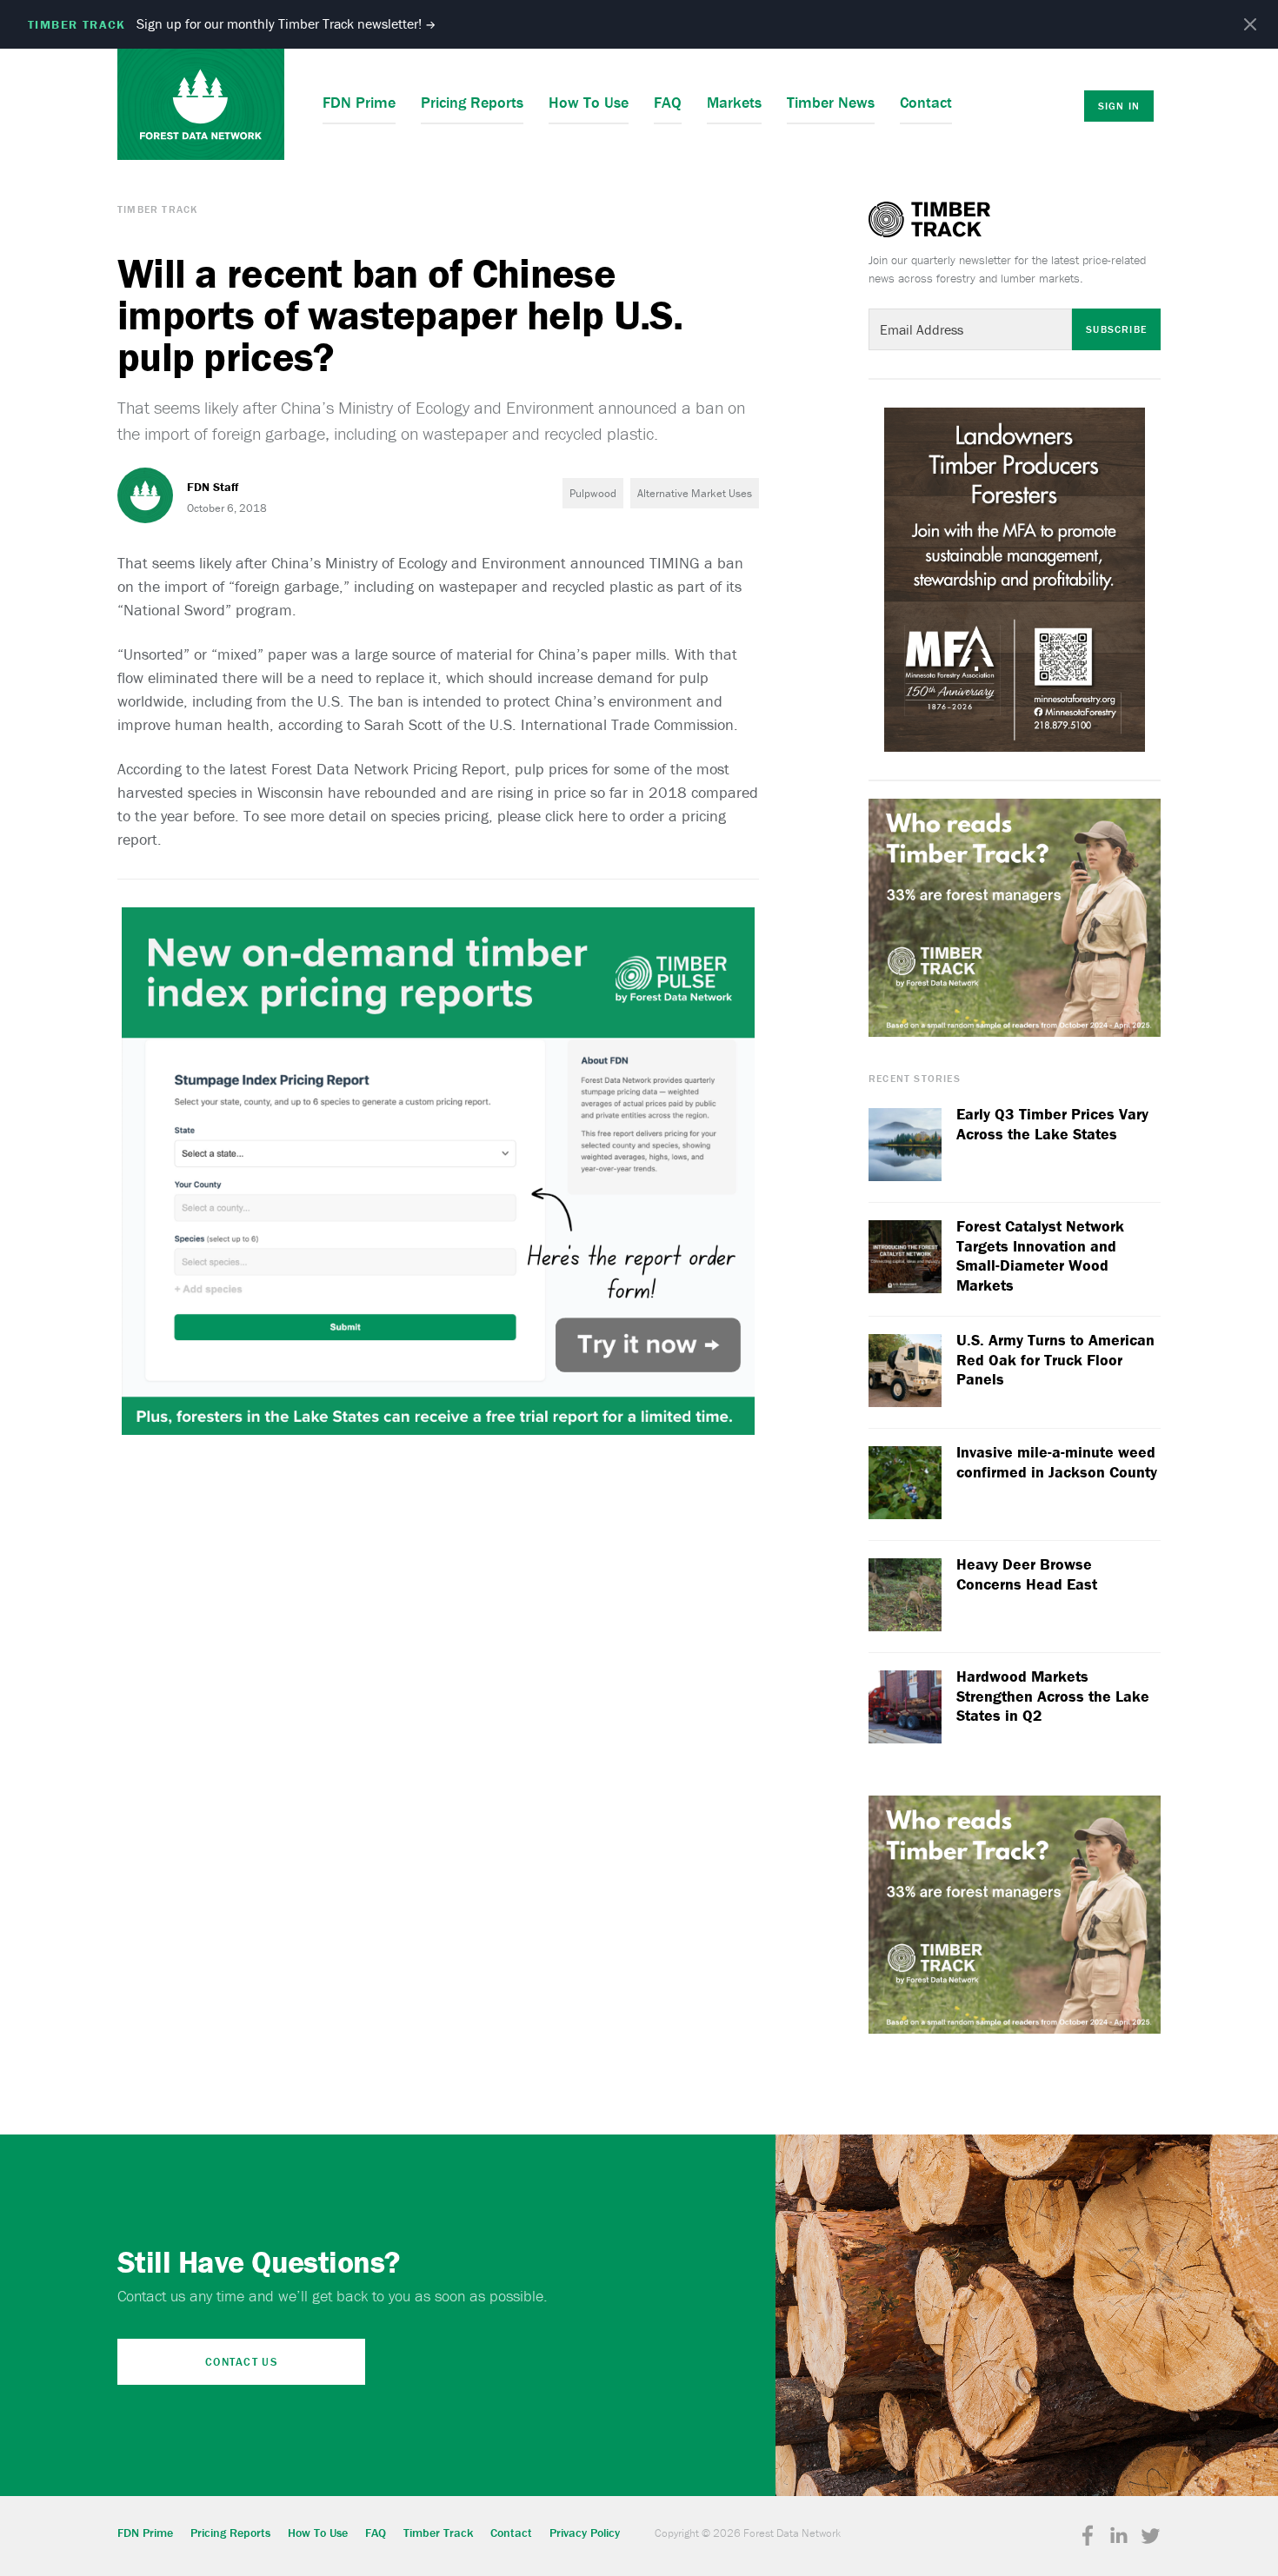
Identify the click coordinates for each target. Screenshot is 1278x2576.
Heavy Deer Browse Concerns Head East (1027, 1574)
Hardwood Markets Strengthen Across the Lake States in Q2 (1053, 1696)
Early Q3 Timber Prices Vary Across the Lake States (1052, 1124)
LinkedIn (1119, 2536)
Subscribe (1116, 329)
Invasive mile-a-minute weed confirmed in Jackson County (1057, 1462)
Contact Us (241, 2362)
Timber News (831, 102)
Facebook (1088, 2536)
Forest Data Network (201, 104)
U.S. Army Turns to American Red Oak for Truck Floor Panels (1055, 1360)
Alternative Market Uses (695, 493)
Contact (926, 102)
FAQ (668, 102)
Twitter (1150, 2536)
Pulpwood (593, 493)
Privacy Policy (585, 2533)
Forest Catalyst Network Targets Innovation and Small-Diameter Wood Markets (1040, 1256)
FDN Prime (359, 102)
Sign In (1119, 106)
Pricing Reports (472, 102)
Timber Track (157, 209)
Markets (734, 102)
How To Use (589, 102)
